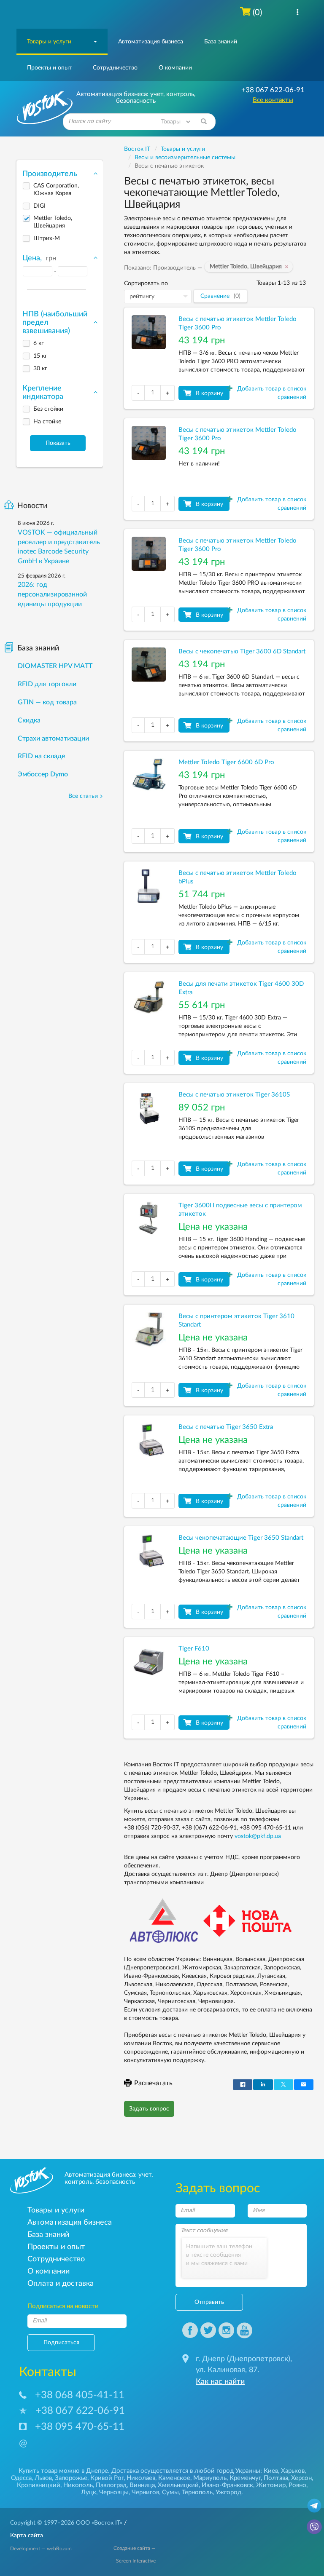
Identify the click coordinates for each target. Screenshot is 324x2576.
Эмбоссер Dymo (43, 774)
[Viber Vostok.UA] (314, 2526)
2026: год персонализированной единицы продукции (52, 594)
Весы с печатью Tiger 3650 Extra (226, 1427)
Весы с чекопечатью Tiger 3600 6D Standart (242, 651)
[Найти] (204, 122)
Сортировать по (146, 284)
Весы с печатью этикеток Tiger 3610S (234, 1095)
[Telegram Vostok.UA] (314, 2505)
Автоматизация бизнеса (151, 42)
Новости (32, 506)
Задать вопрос (149, 2109)
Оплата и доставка (61, 2283)
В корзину (209, 393)
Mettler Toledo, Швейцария (247, 267)
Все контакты (273, 100)
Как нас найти (220, 2382)
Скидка (29, 720)
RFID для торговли (47, 684)
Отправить (209, 2302)
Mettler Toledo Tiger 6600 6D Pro (226, 762)
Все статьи (83, 796)
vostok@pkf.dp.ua (258, 1836)
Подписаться (61, 2343)
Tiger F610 (194, 1649)
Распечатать (153, 2083)
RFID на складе (41, 756)
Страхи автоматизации (53, 738)
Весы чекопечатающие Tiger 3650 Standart (241, 1538)
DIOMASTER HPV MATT (55, 666)
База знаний (221, 42)
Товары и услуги (49, 42)
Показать (58, 443)
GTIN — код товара (47, 702)
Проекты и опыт (49, 68)
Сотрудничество (115, 68)
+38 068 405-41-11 (80, 2395)
